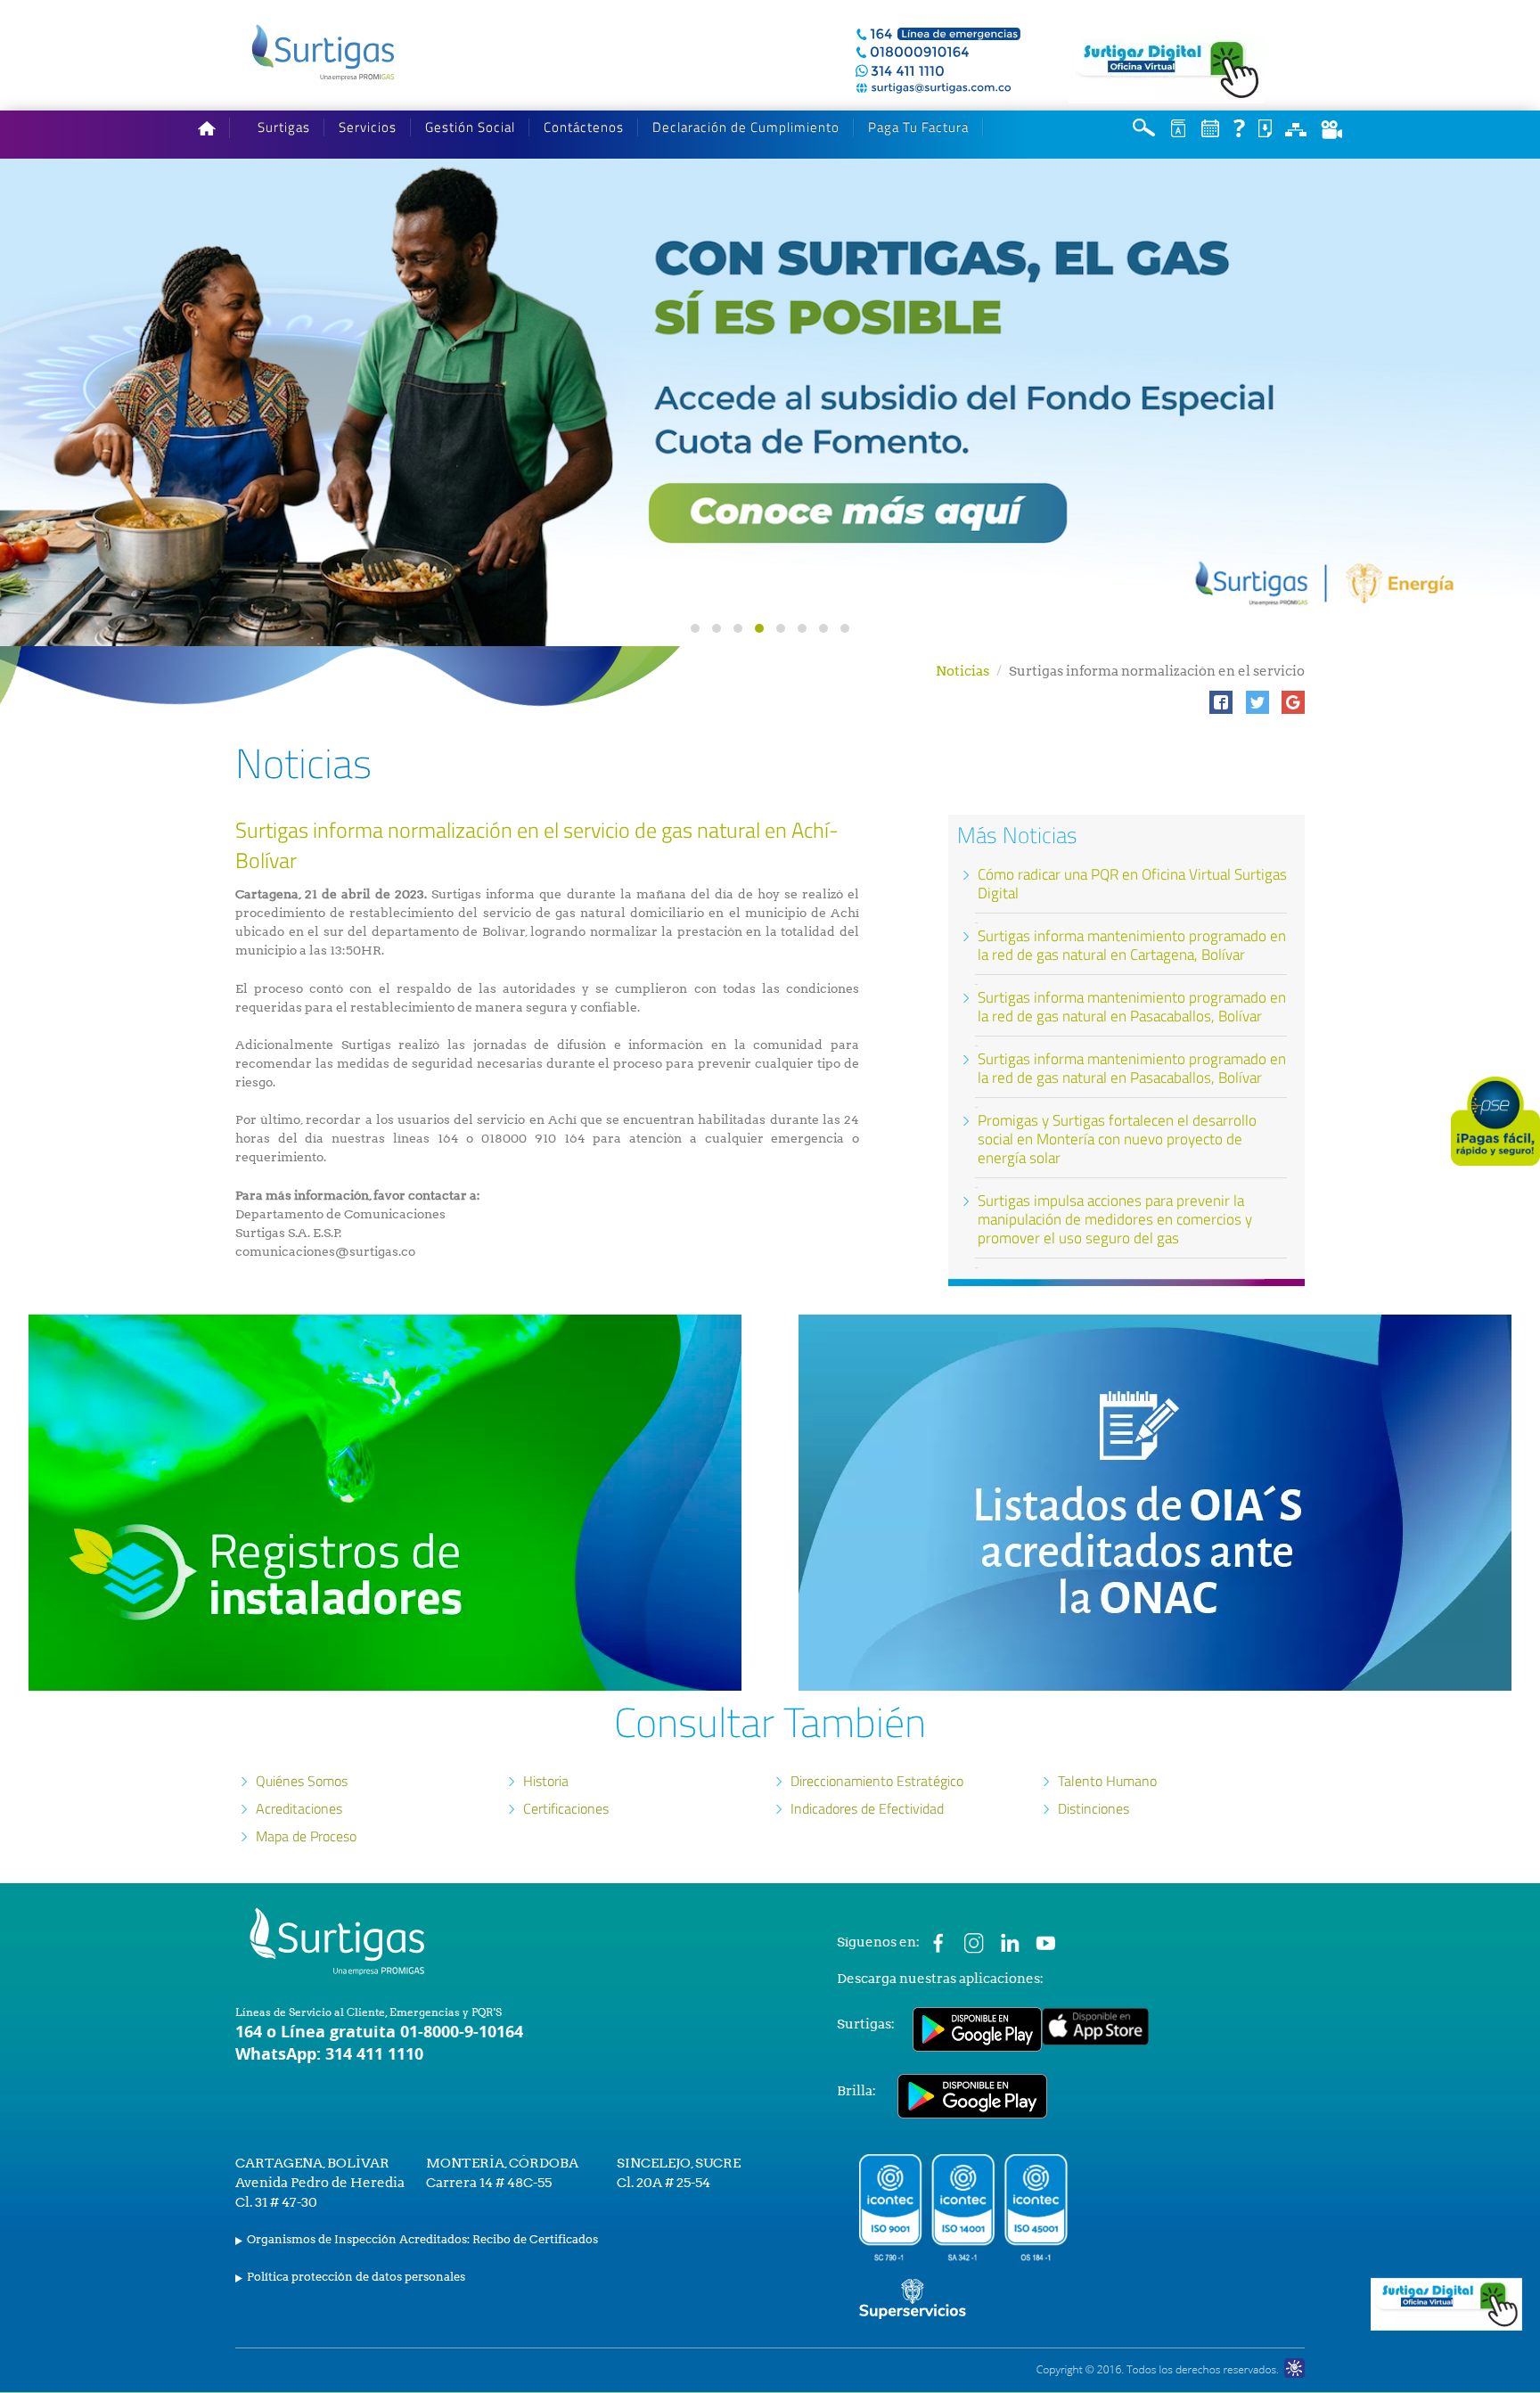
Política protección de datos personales (356, 2277)
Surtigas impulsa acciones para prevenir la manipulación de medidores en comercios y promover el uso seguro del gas (1115, 1219)
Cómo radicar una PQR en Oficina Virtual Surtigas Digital (1132, 884)
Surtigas (284, 127)
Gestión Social (470, 127)
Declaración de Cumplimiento (746, 127)
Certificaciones (566, 1808)
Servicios (368, 127)
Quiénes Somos (302, 1781)
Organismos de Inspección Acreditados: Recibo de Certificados (422, 2239)
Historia (546, 1781)
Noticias (962, 671)
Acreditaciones (299, 1808)
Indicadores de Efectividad (867, 1808)
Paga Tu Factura (918, 127)
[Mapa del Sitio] (1296, 128)
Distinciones (1094, 1808)
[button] (1221, 702)
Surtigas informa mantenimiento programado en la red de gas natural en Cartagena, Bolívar (1132, 945)
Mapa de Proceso (306, 1836)
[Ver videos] (1331, 129)
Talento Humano (1107, 1781)
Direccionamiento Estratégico (877, 1781)
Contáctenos (584, 127)
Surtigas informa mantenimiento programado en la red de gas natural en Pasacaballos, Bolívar (1132, 1007)
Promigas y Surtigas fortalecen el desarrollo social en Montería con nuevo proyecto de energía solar (1117, 1139)
